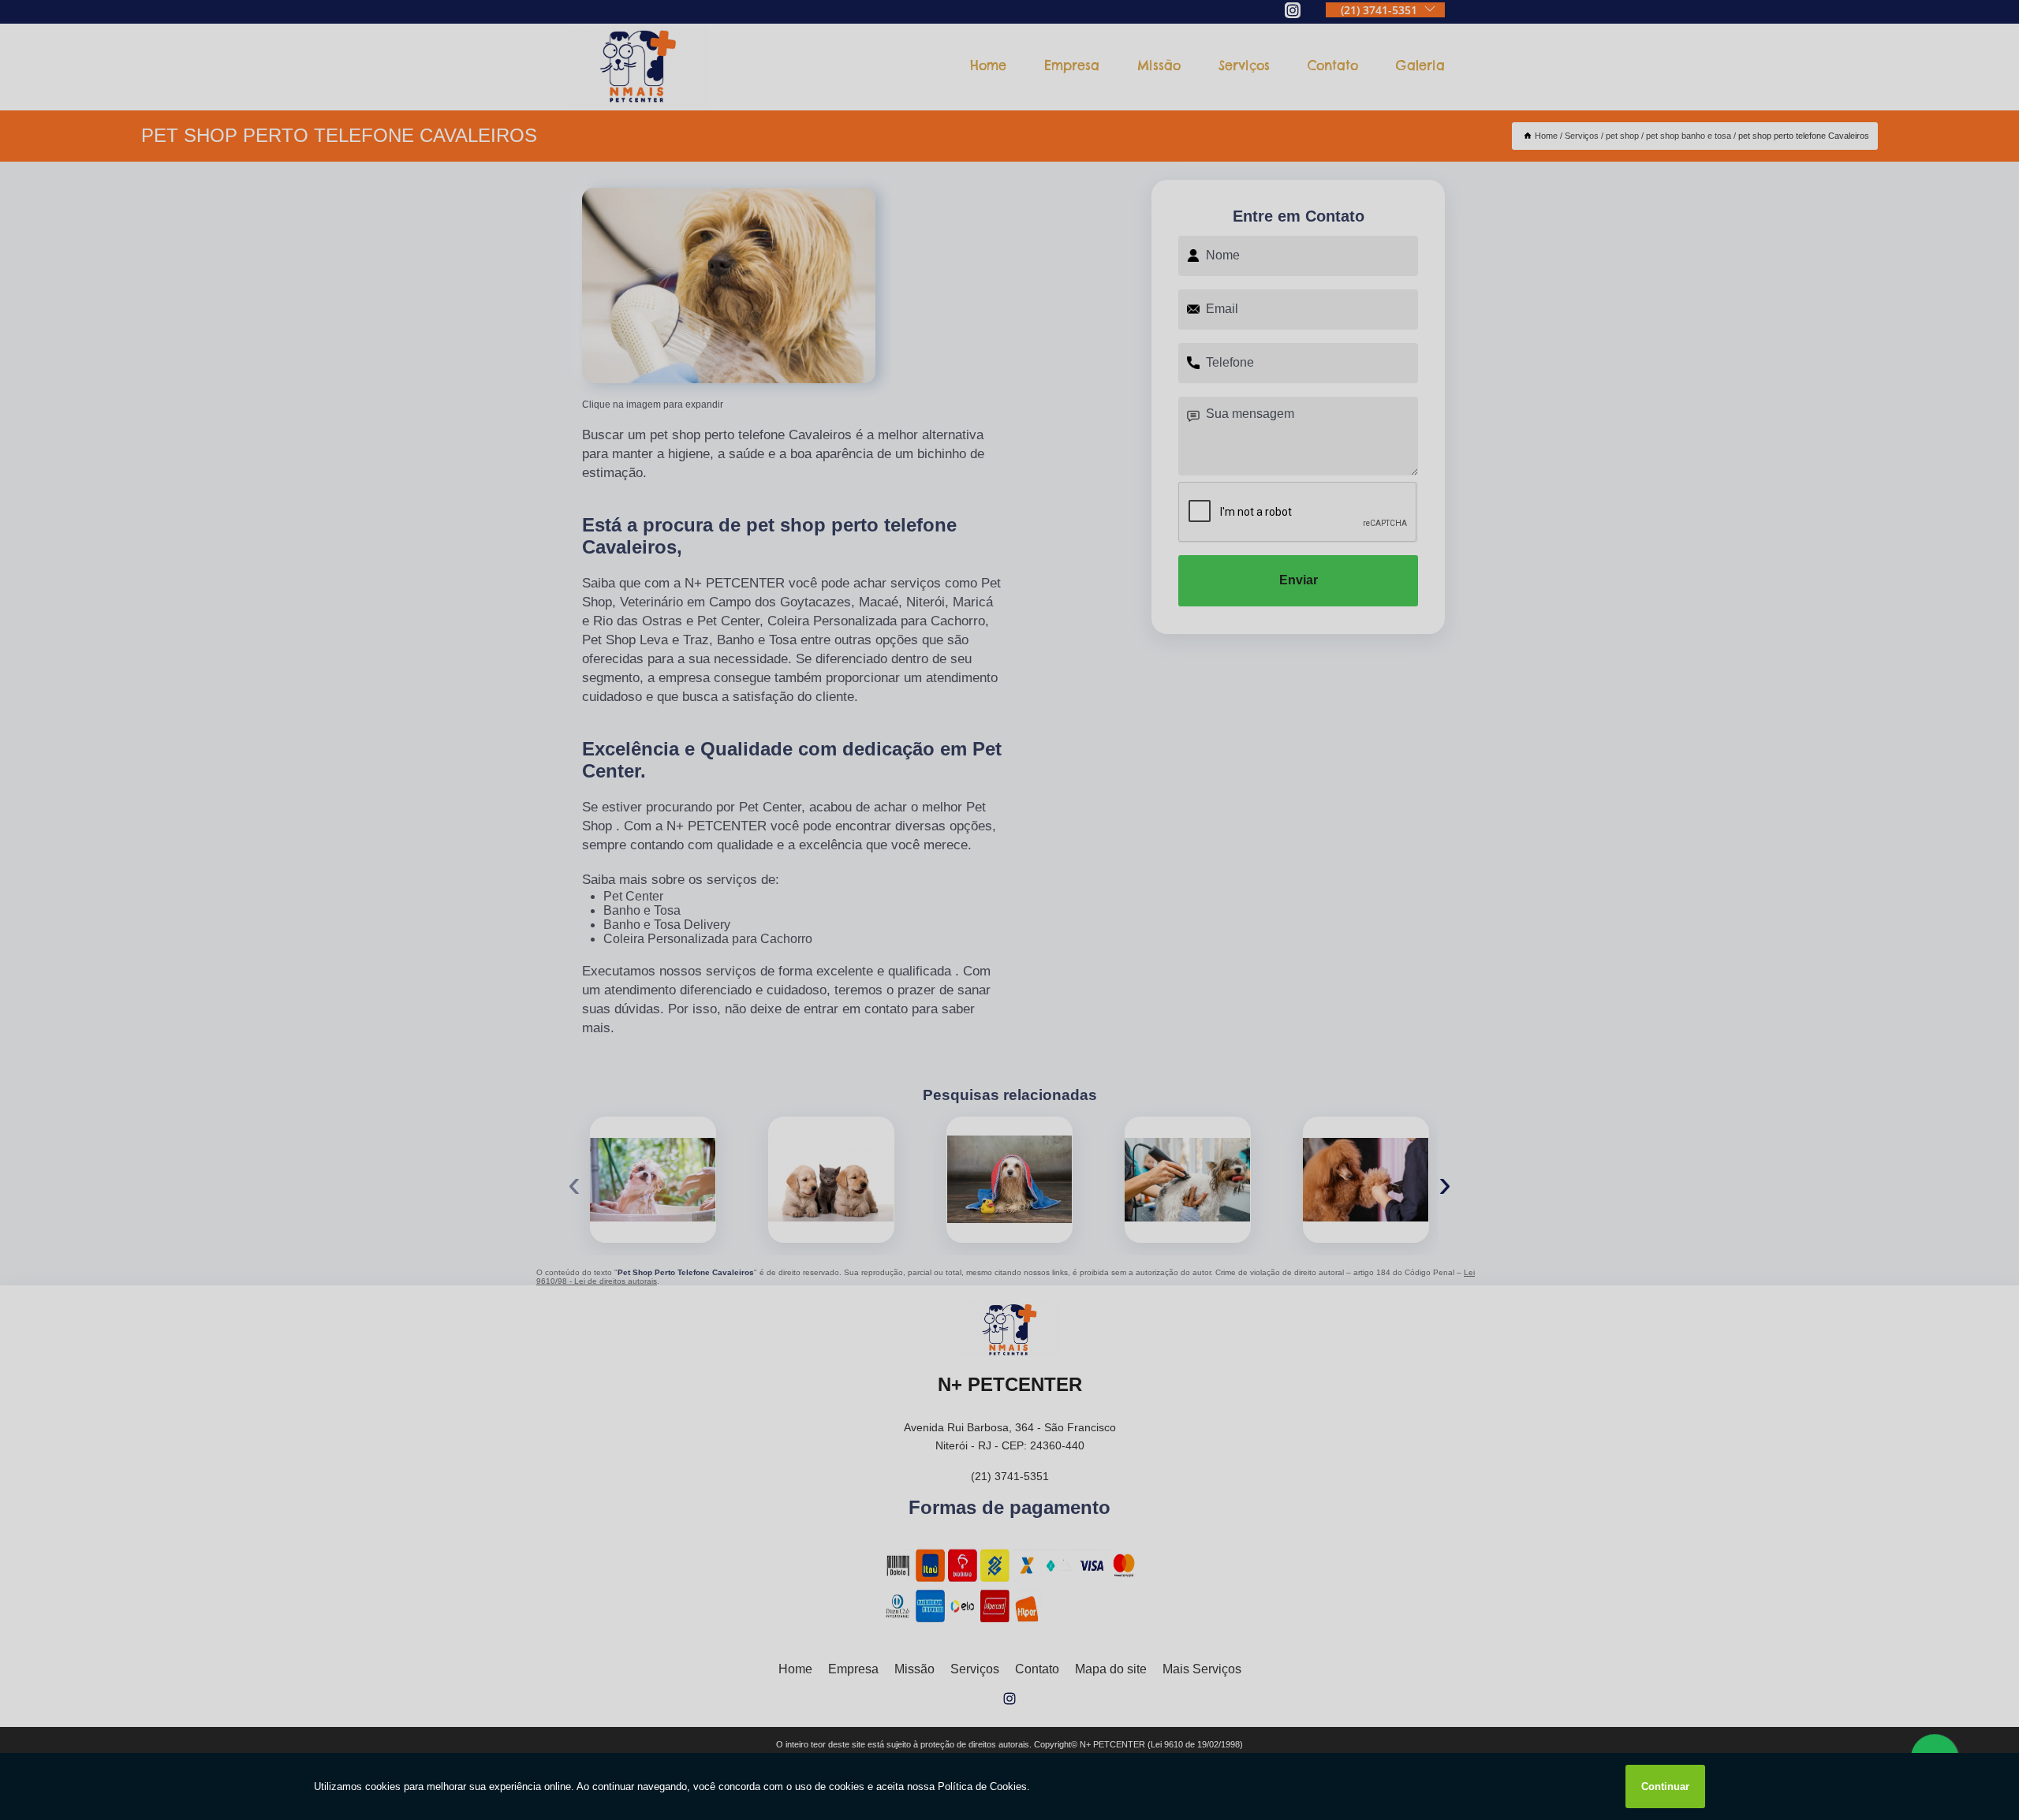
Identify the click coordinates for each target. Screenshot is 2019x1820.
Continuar (1665, 1786)
